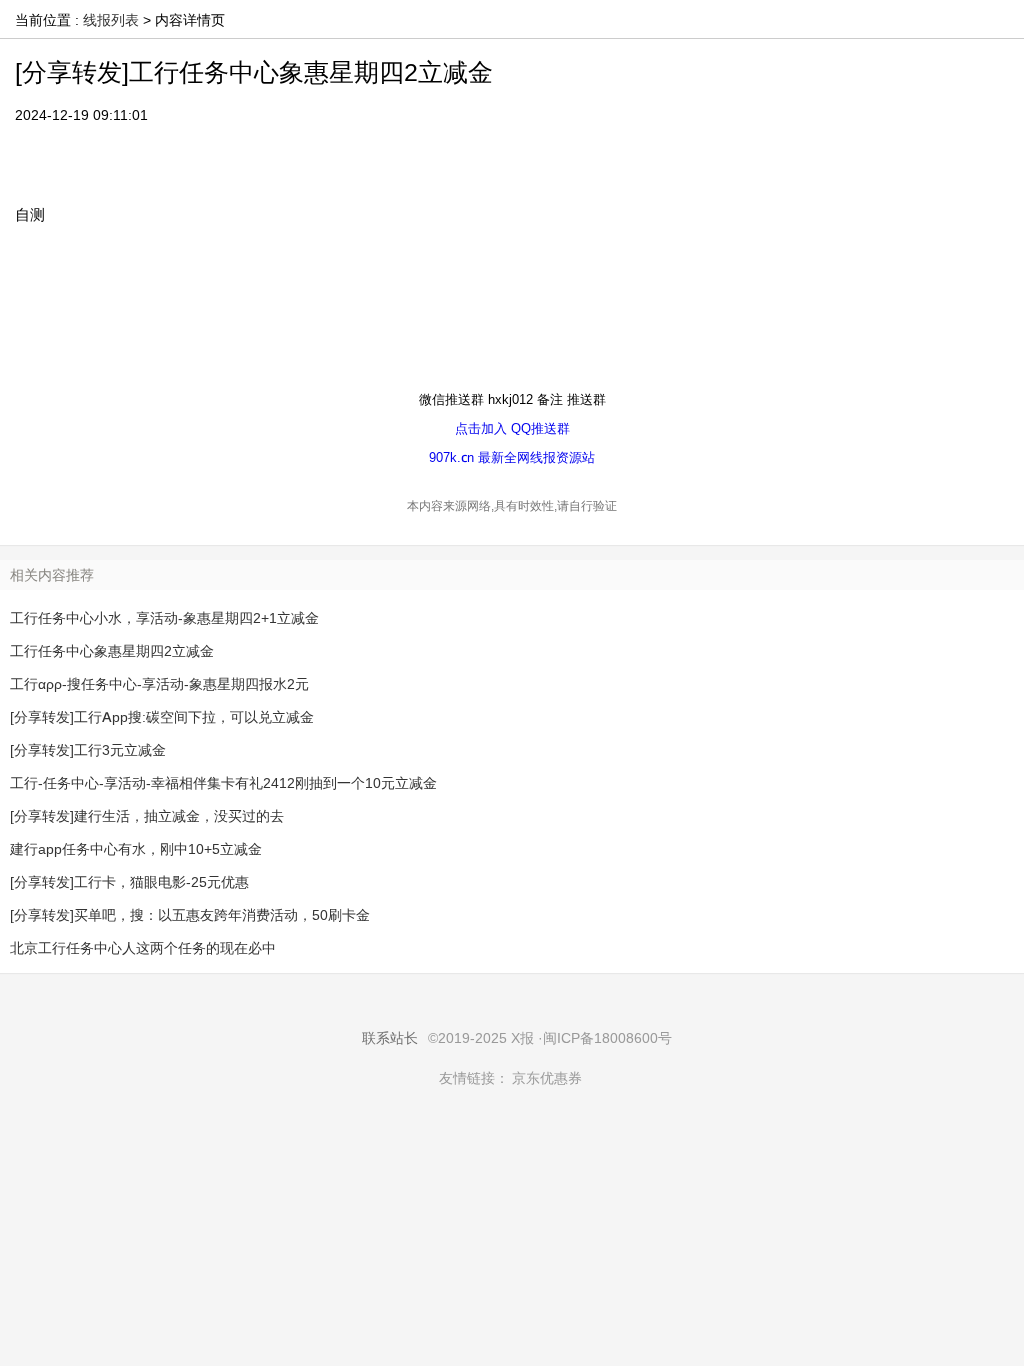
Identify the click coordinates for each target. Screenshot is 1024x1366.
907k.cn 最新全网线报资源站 (512, 457)
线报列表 (111, 20)
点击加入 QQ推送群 (512, 428)
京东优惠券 (547, 1078)
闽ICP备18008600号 (607, 1038)
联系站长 (390, 1038)
